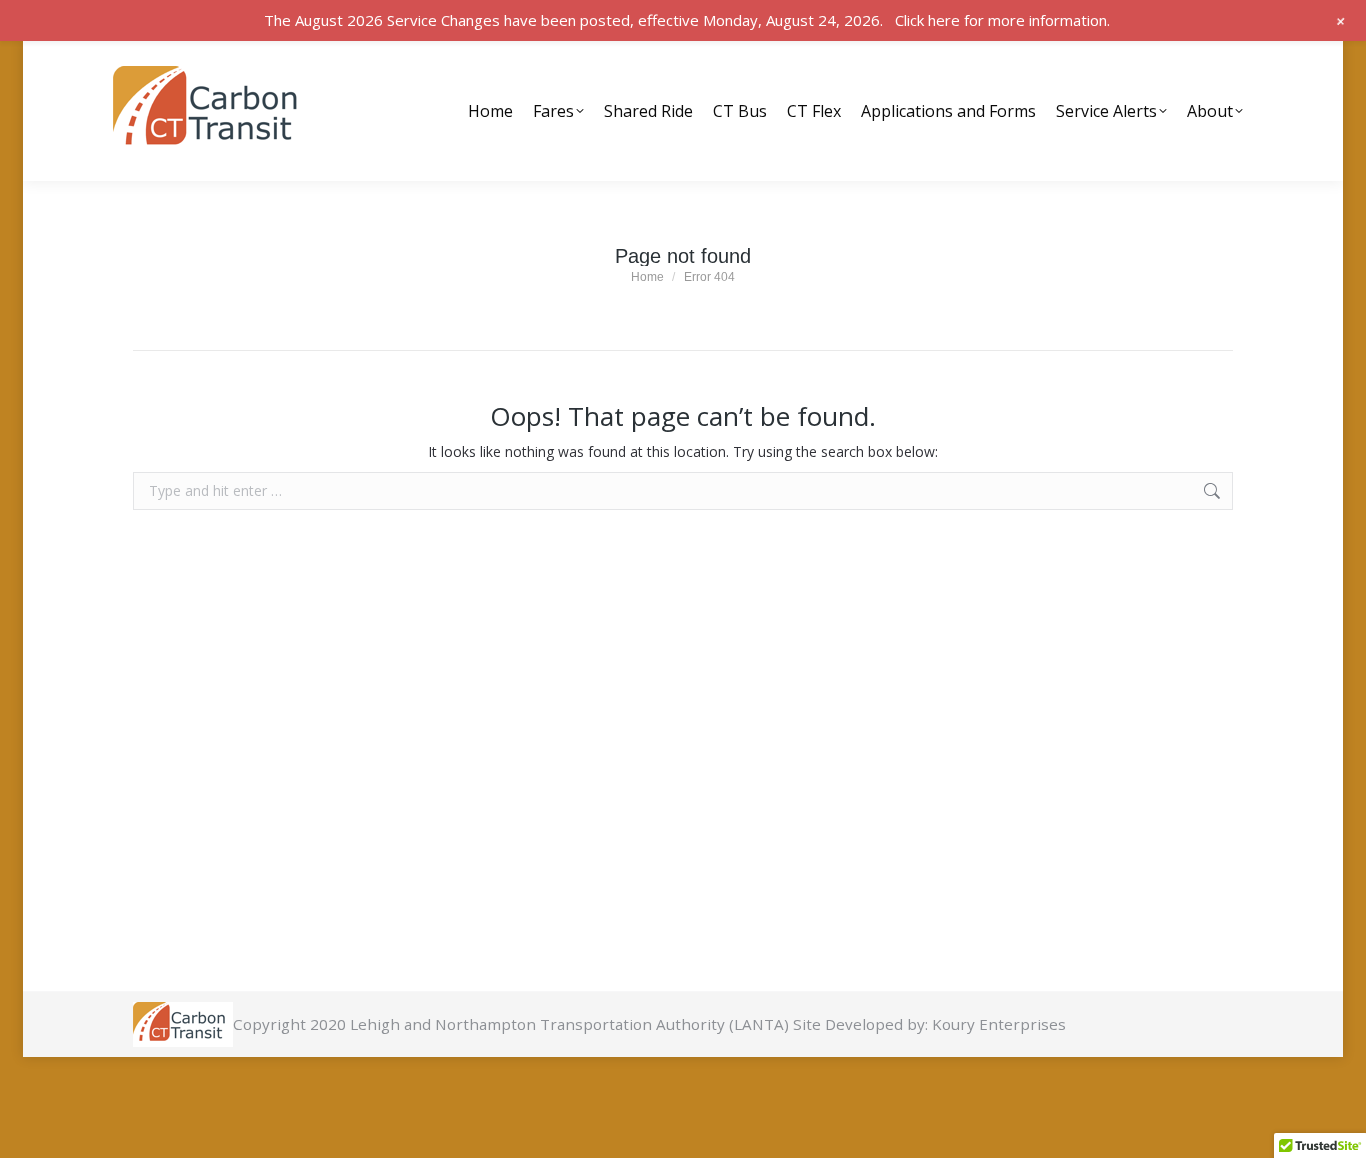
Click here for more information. (1002, 20)
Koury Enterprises (999, 1024)
